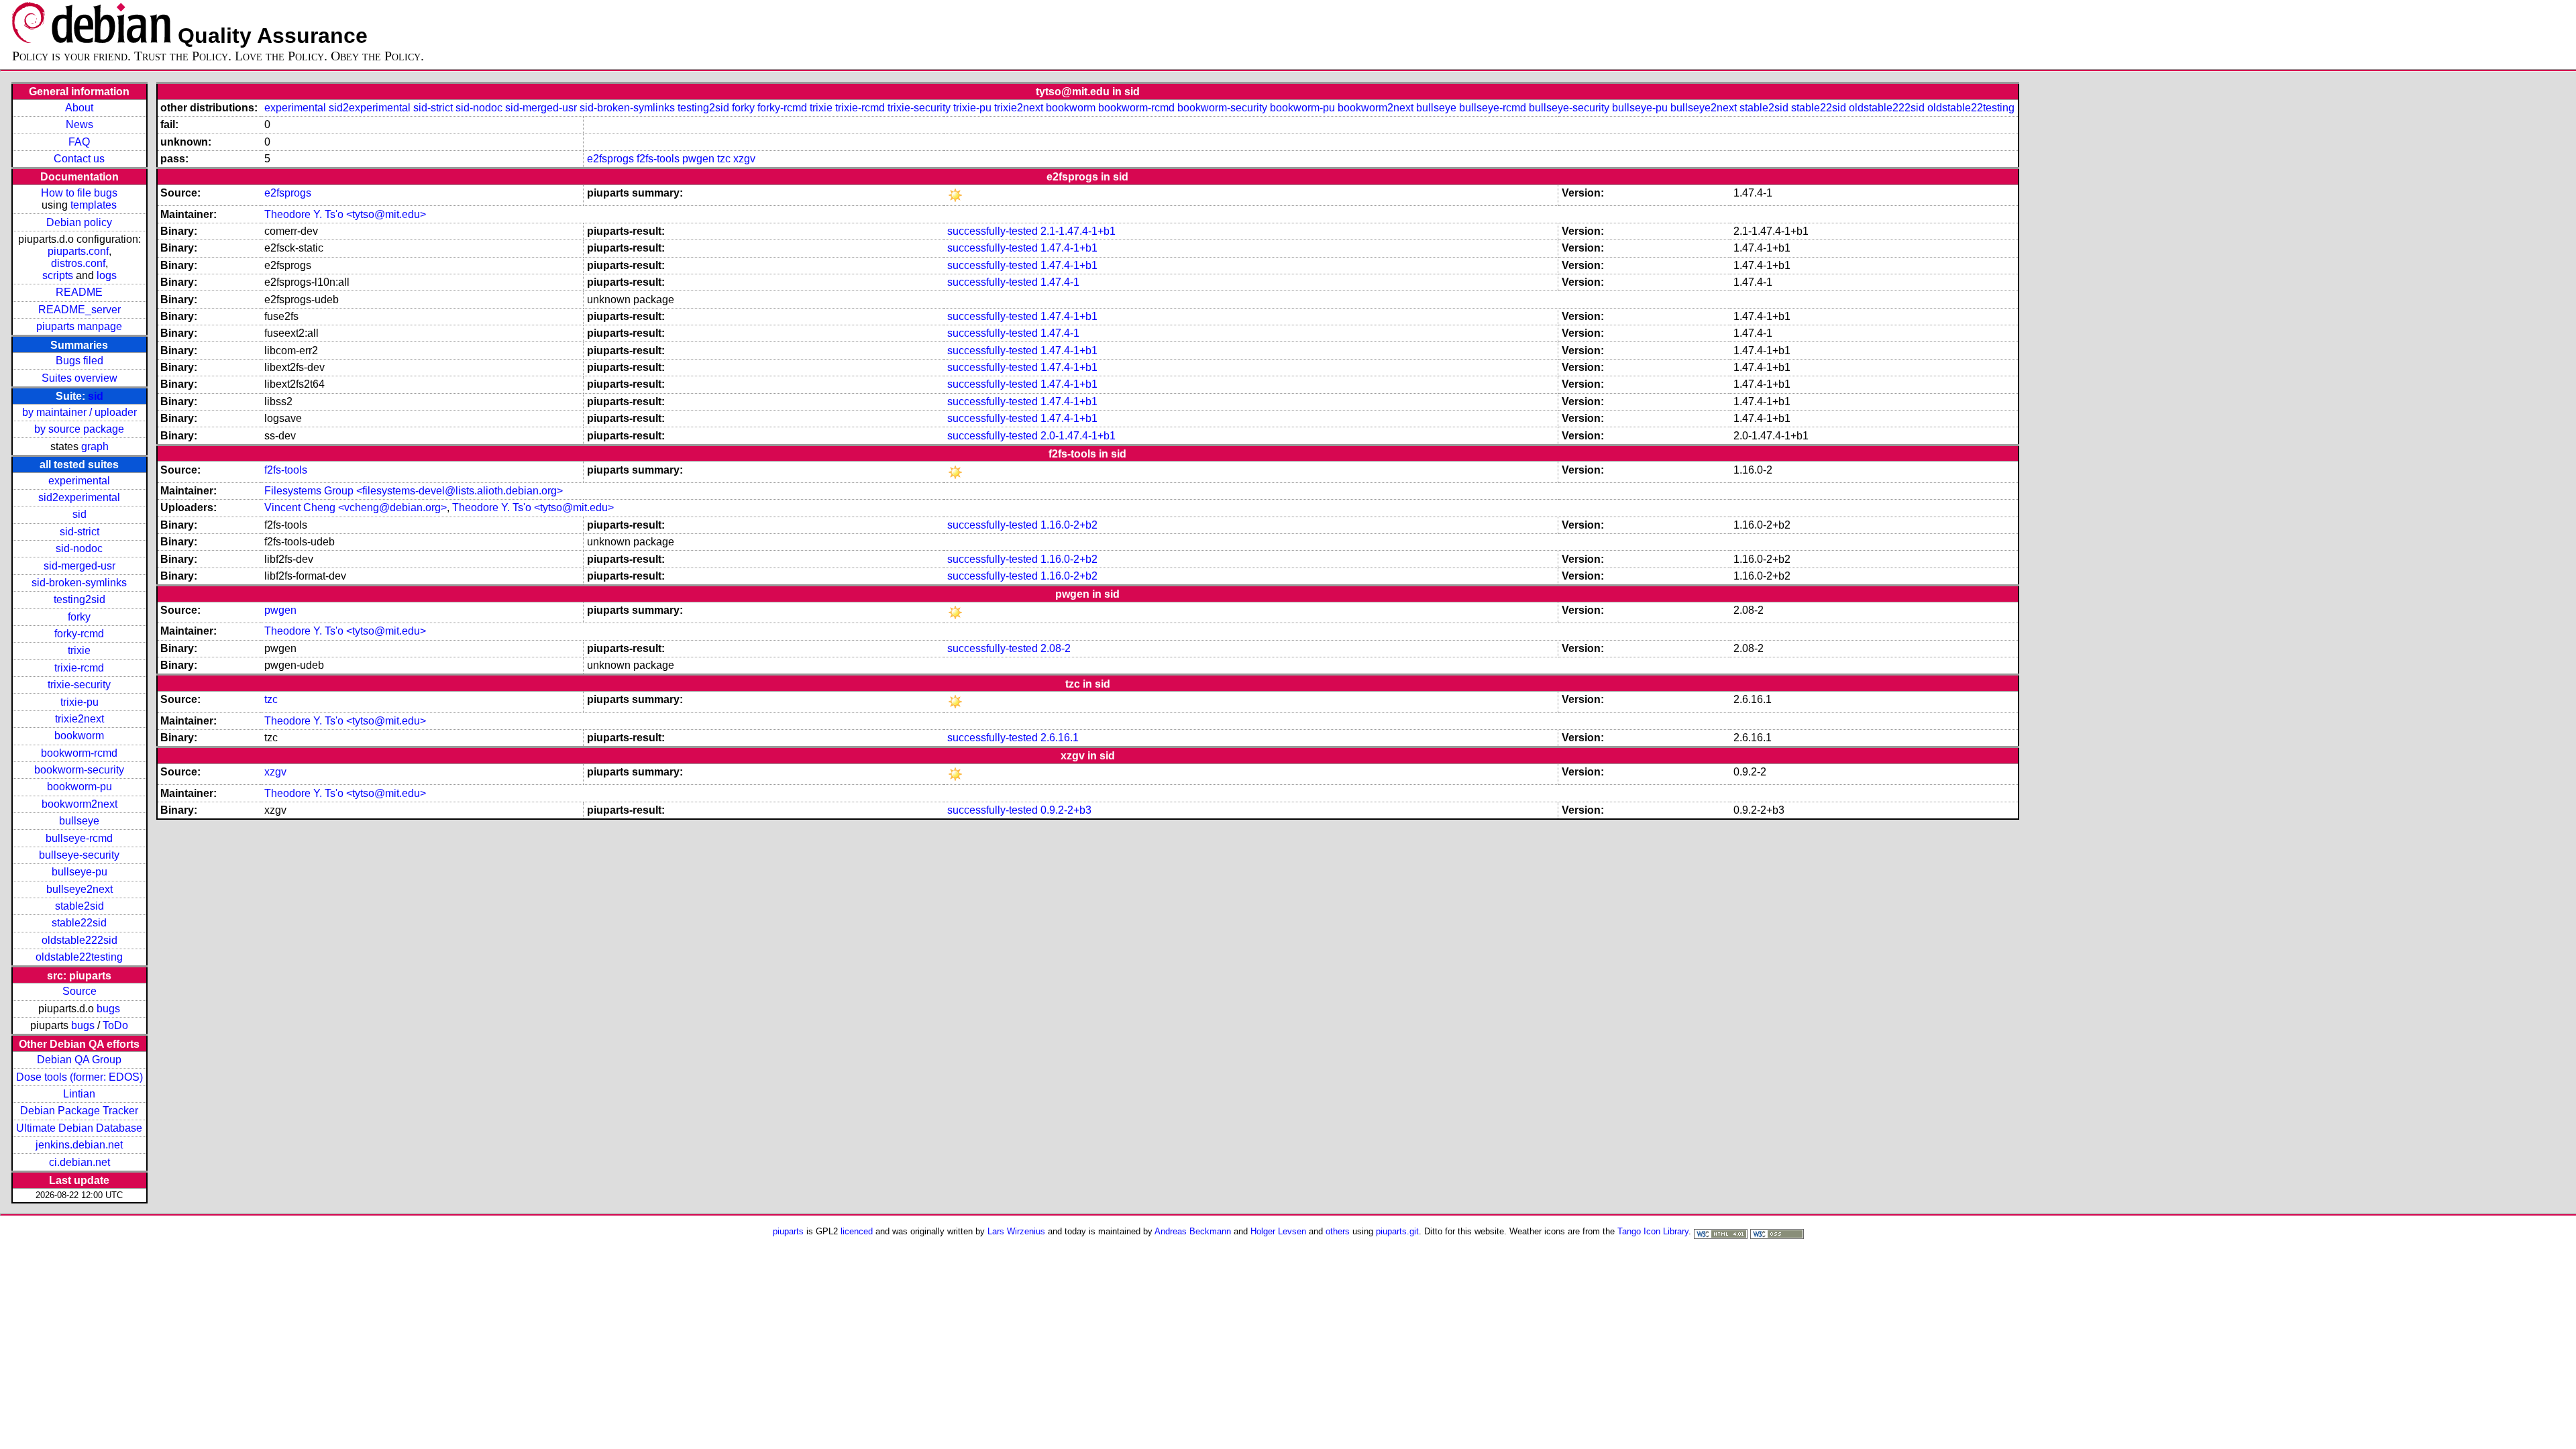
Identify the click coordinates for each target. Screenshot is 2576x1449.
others (1338, 1231)
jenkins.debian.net (79, 1145)
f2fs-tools (658, 159)
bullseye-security (79, 855)
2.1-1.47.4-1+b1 (1078, 231)
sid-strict (79, 532)
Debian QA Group (79, 1060)
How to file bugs (79, 193)
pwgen (698, 159)
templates (94, 205)
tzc (724, 159)
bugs (108, 1009)
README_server (79, 310)
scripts (58, 275)
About (79, 108)
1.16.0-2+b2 (1069, 525)
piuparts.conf (78, 251)
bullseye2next (79, 889)
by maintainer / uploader (79, 412)
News (79, 124)
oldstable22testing (79, 957)
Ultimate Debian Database (79, 1128)
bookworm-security (79, 770)
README (79, 292)
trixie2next (79, 719)
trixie (79, 650)
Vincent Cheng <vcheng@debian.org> (356, 507)
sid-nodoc (79, 548)
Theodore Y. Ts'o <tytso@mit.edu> (345, 214)
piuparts (788, 1231)
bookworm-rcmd (79, 753)
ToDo (115, 1025)
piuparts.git (1397, 1231)
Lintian (79, 1094)
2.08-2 (1056, 648)
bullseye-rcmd (79, 838)
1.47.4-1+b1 (1069, 248)
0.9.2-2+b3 (1066, 810)
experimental (79, 481)
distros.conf (78, 263)
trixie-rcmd (79, 668)
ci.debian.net (79, 1162)
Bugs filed (79, 361)
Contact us (79, 159)
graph (95, 446)
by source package (79, 429)
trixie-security (79, 685)
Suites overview (79, 378)
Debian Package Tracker (79, 1111)
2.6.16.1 (1060, 738)
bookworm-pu (79, 787)
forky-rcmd (79, 634)
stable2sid (79, 906)
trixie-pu (79, 702)
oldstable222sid (79, 940)
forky (79, 617)
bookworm (79, 736)
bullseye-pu (79, 872)
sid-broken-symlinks (79, 583)
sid (96, 396)
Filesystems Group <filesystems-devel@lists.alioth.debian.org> (414, 491)
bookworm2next (79, 804)
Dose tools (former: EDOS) (79, 1077)
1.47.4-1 (1060, 282)
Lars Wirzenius (1016, 1231)
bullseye (79, 821)
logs (107, 275)
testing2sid (79, 599)
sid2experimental (79, 497)
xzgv (744, 159)
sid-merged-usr (79, 566)
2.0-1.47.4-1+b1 (1078, 436)
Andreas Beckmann (1193, 1231)
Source (79, 991)
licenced (857, 1231)
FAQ (79, 142)
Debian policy (79, 222)
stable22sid (79, 923)
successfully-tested (992, 231)
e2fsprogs (610, 159)
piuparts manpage (79, 326)
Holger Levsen (1278, 1231)
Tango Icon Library (1653, 1231)
